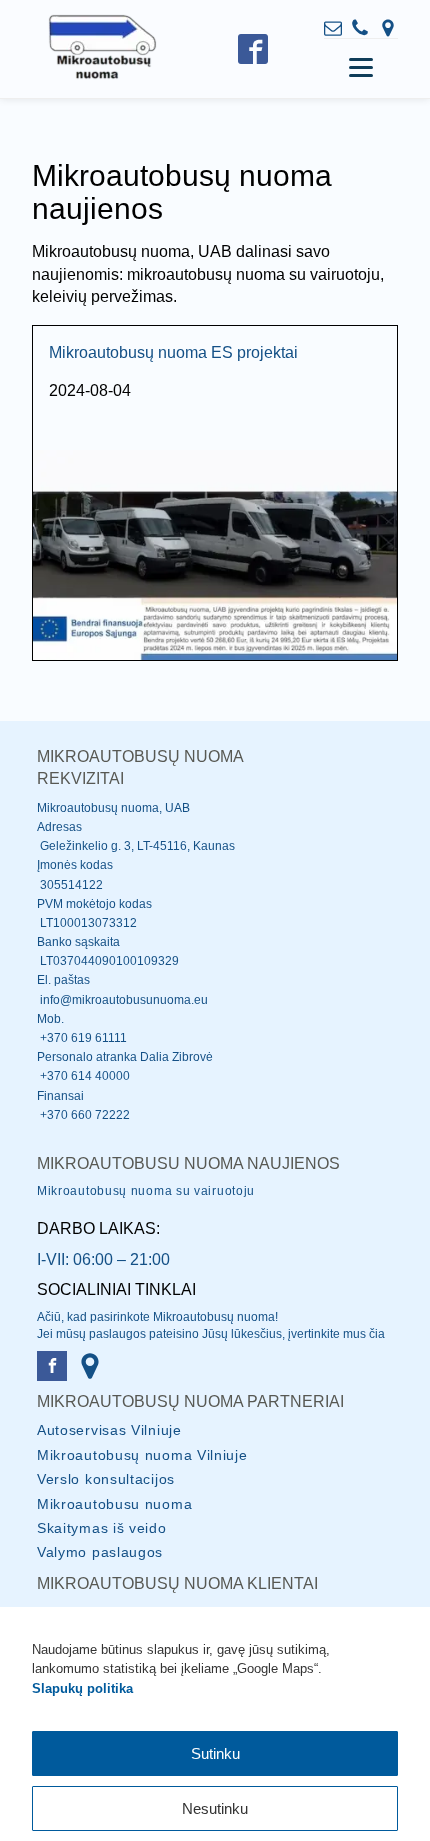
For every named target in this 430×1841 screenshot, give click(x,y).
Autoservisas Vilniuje (109, 1430)
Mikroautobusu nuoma (114, 1504)
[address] (388, 28)
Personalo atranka (87, 1057)
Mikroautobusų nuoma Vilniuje (142, 1455)
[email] (333, 28)
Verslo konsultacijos (106, 1479)
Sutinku (215, 1753)
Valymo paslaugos (100, 1552)
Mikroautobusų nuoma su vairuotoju (146, 1191)
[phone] (360, 28)
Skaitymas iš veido (102, 1528)
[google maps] (90, 1366)
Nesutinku (215, 1808)
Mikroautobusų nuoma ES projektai (173, 352)
